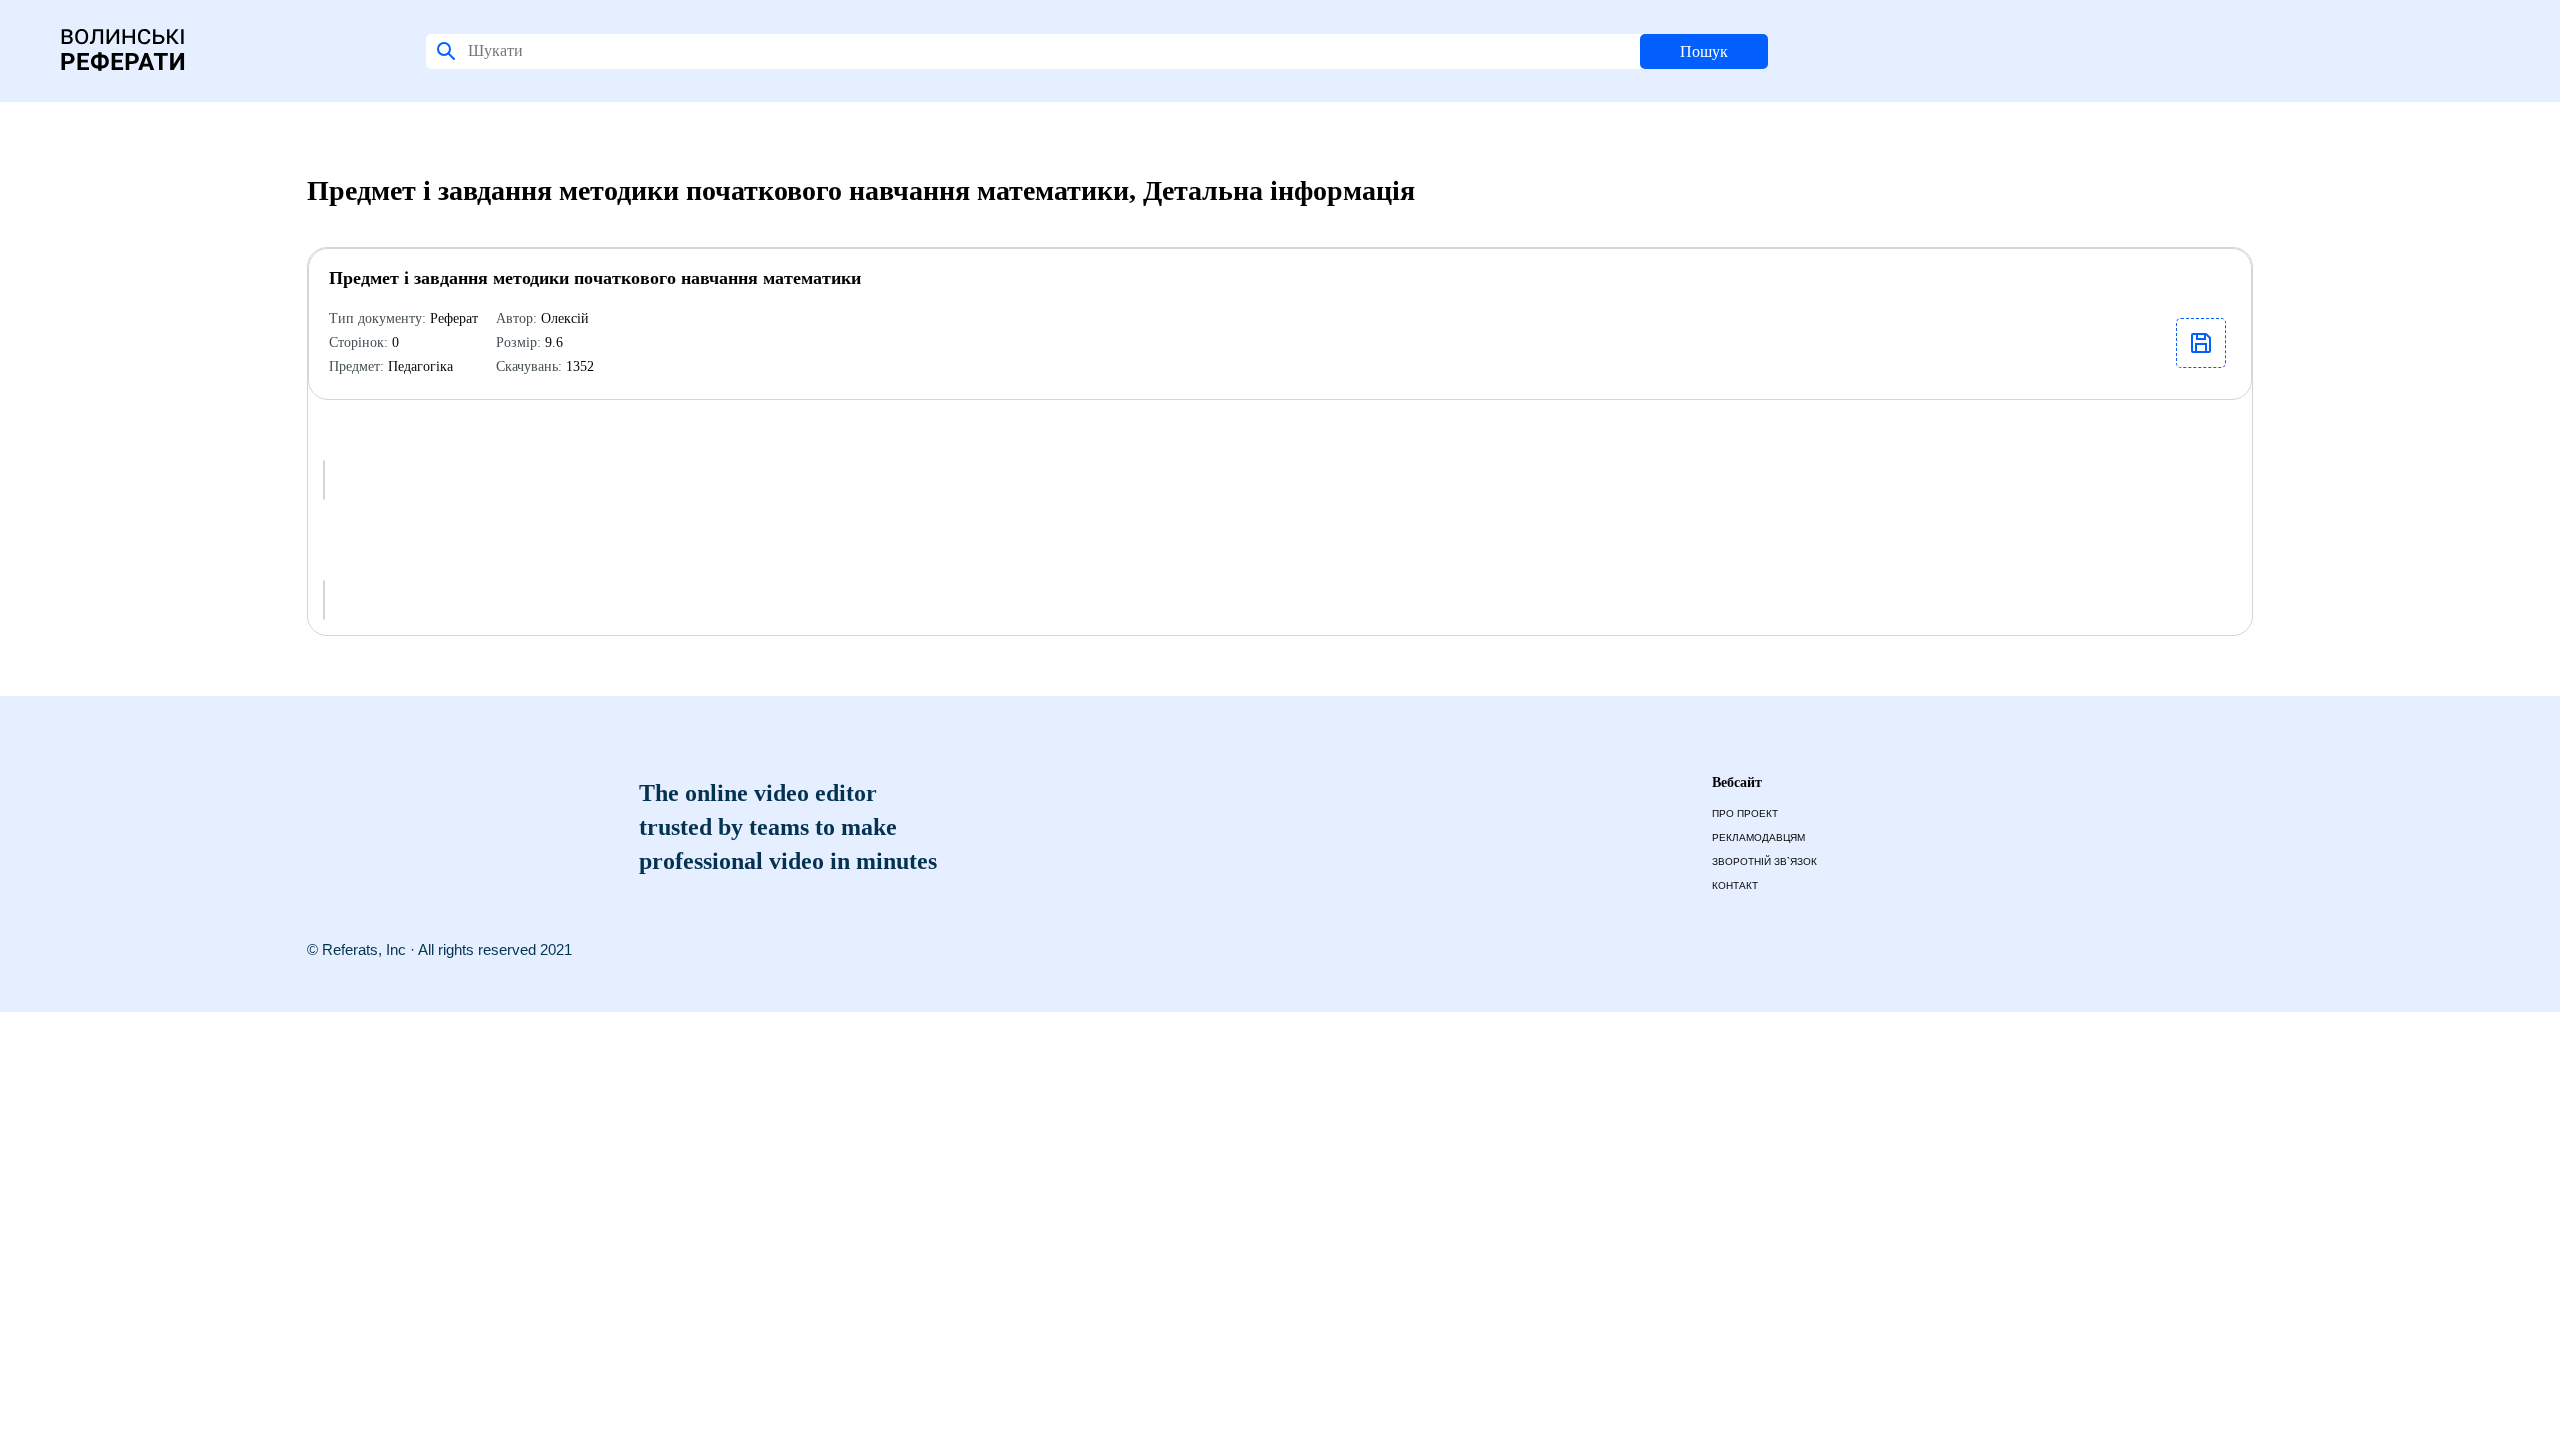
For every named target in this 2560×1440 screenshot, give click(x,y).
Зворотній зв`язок (1764, 861)
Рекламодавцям (1758, 837)
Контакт (1735, 885)
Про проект (1745, 813)
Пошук (1704, 51)
